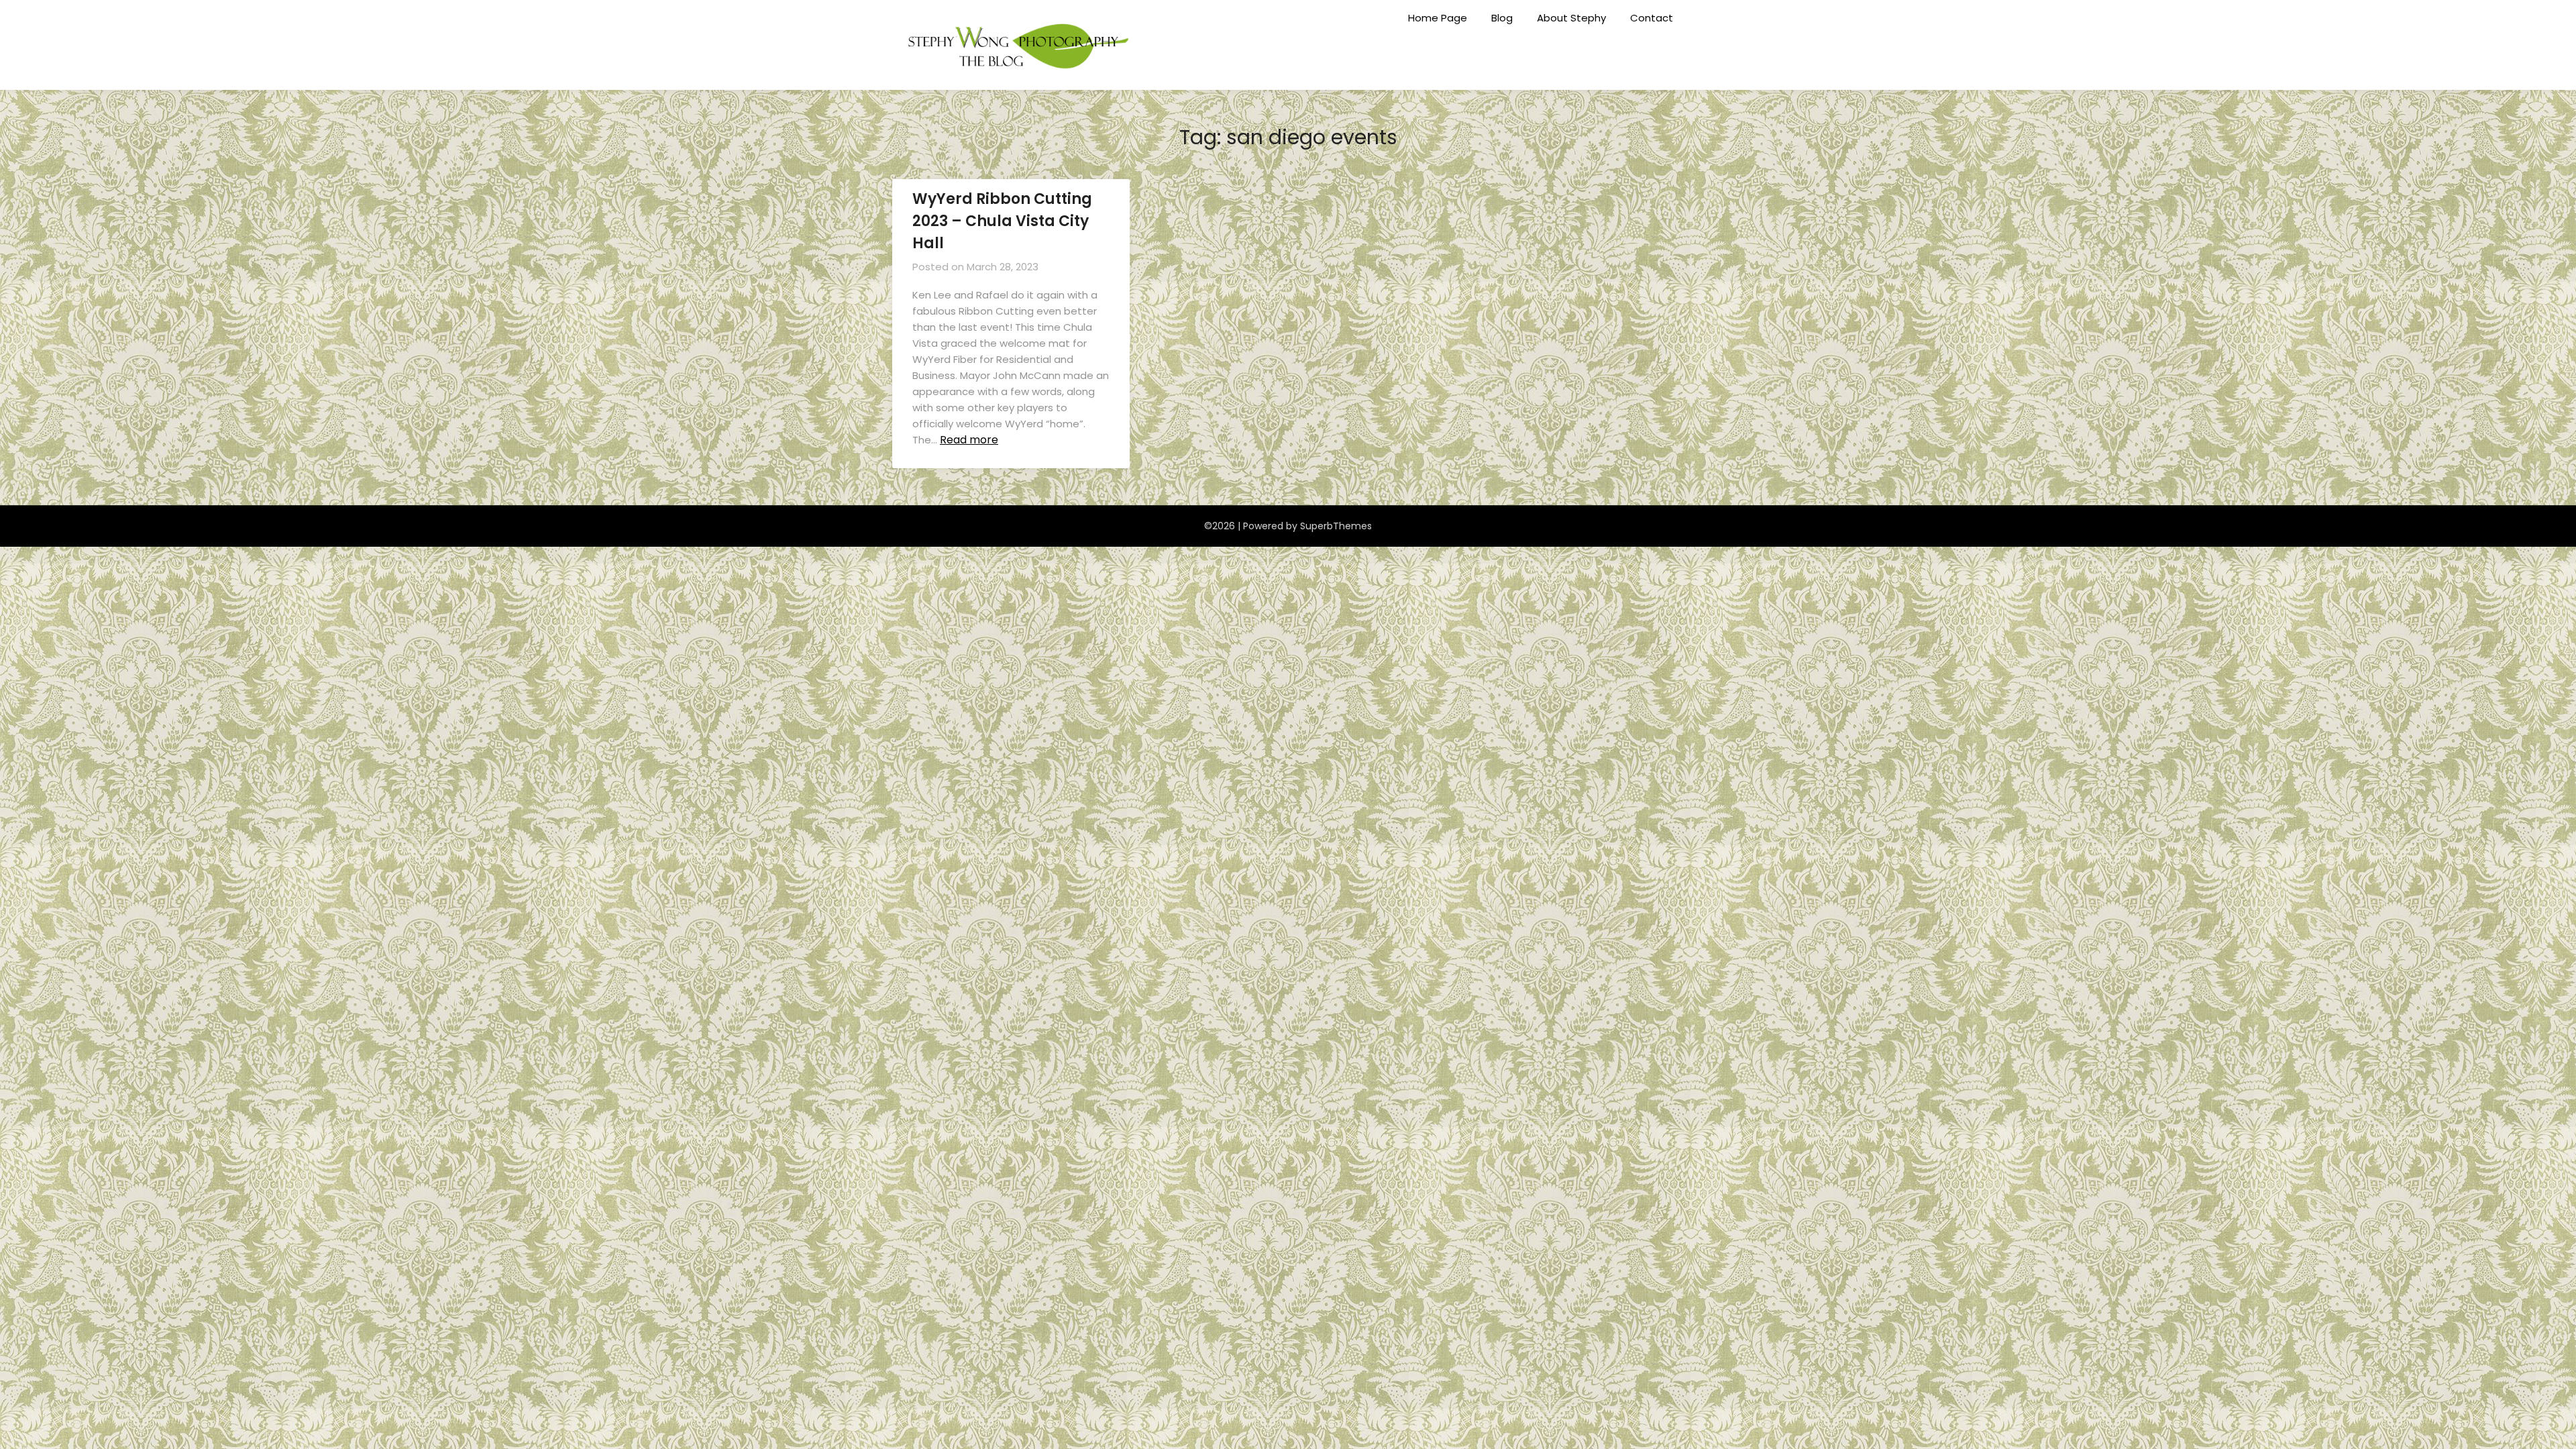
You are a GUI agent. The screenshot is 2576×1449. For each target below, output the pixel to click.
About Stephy (1571, 18)
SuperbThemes (1336, 526)
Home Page (1438, 18)
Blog (1502, 18)
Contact (1652, 18)
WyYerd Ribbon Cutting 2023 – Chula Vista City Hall (1002, 221)
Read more (969, 440)
